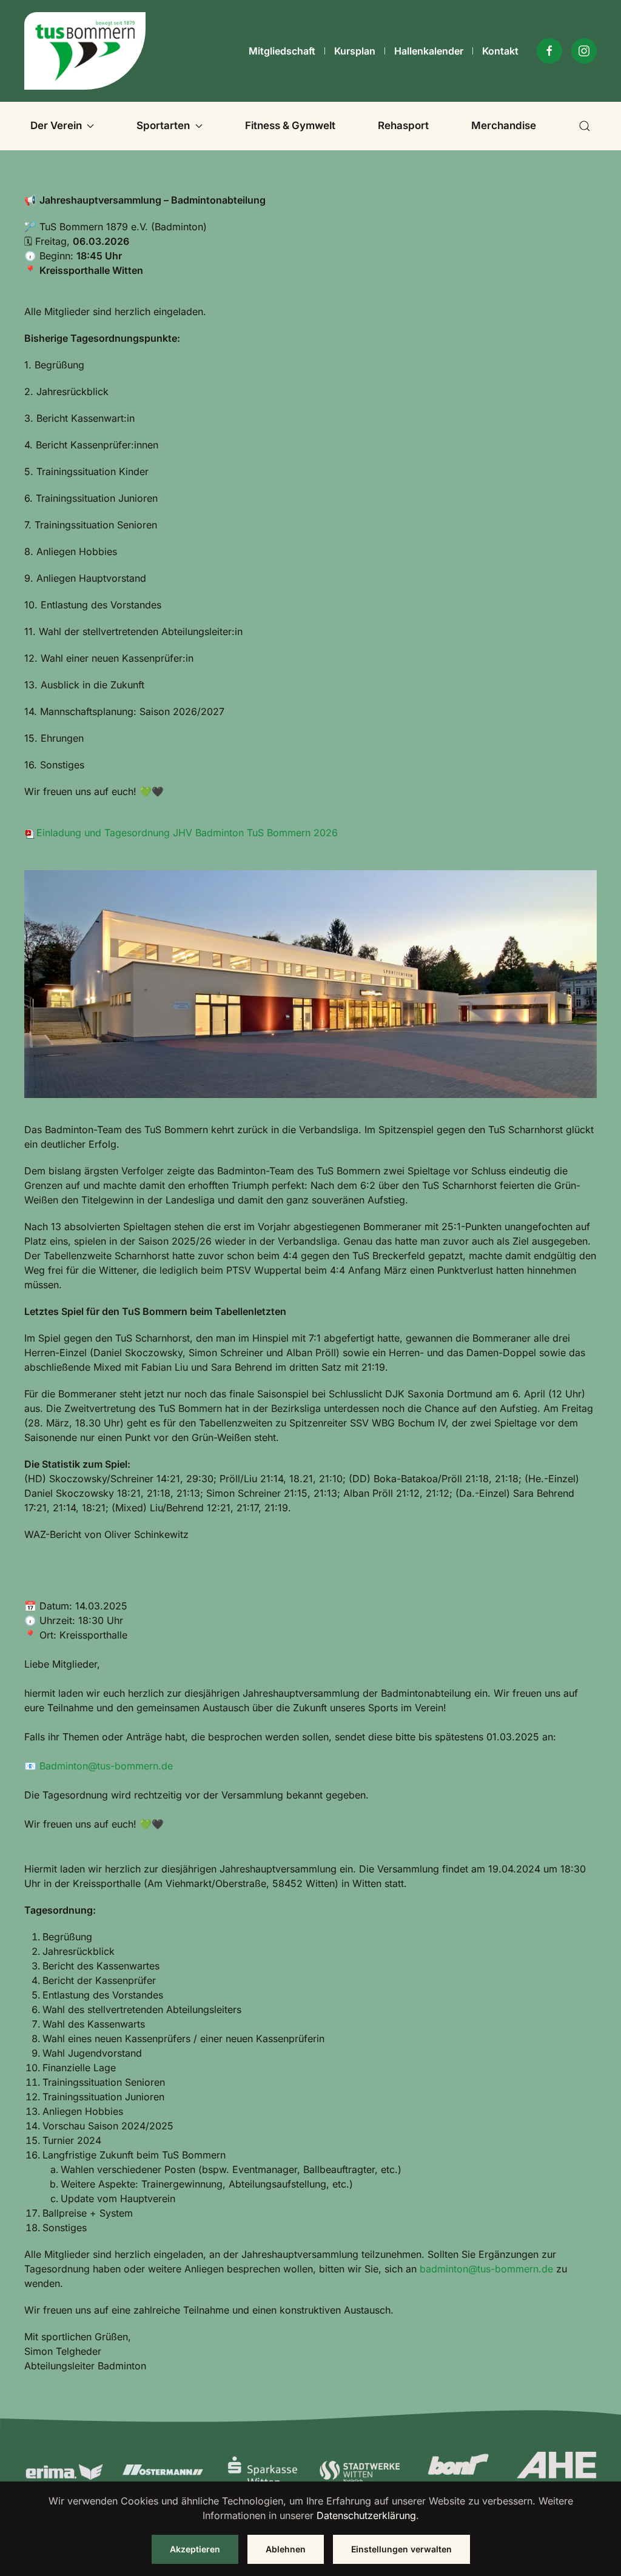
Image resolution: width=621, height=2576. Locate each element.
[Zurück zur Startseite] (85, 51)
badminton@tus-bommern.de (486, 2269)
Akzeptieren (195, 2549)
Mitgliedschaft (282, 51)
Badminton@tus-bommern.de (106, 1766)
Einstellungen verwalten (401, 2549)
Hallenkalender (429, 51)
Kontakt (500, 51)
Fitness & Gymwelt (290, 125)
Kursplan (355, 51)
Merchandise (504, 125)
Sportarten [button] (163, 125)
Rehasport (403, 125)
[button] (585, 126)
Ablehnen (286, 2549)
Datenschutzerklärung (366, 2515)
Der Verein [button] (56, 125)
